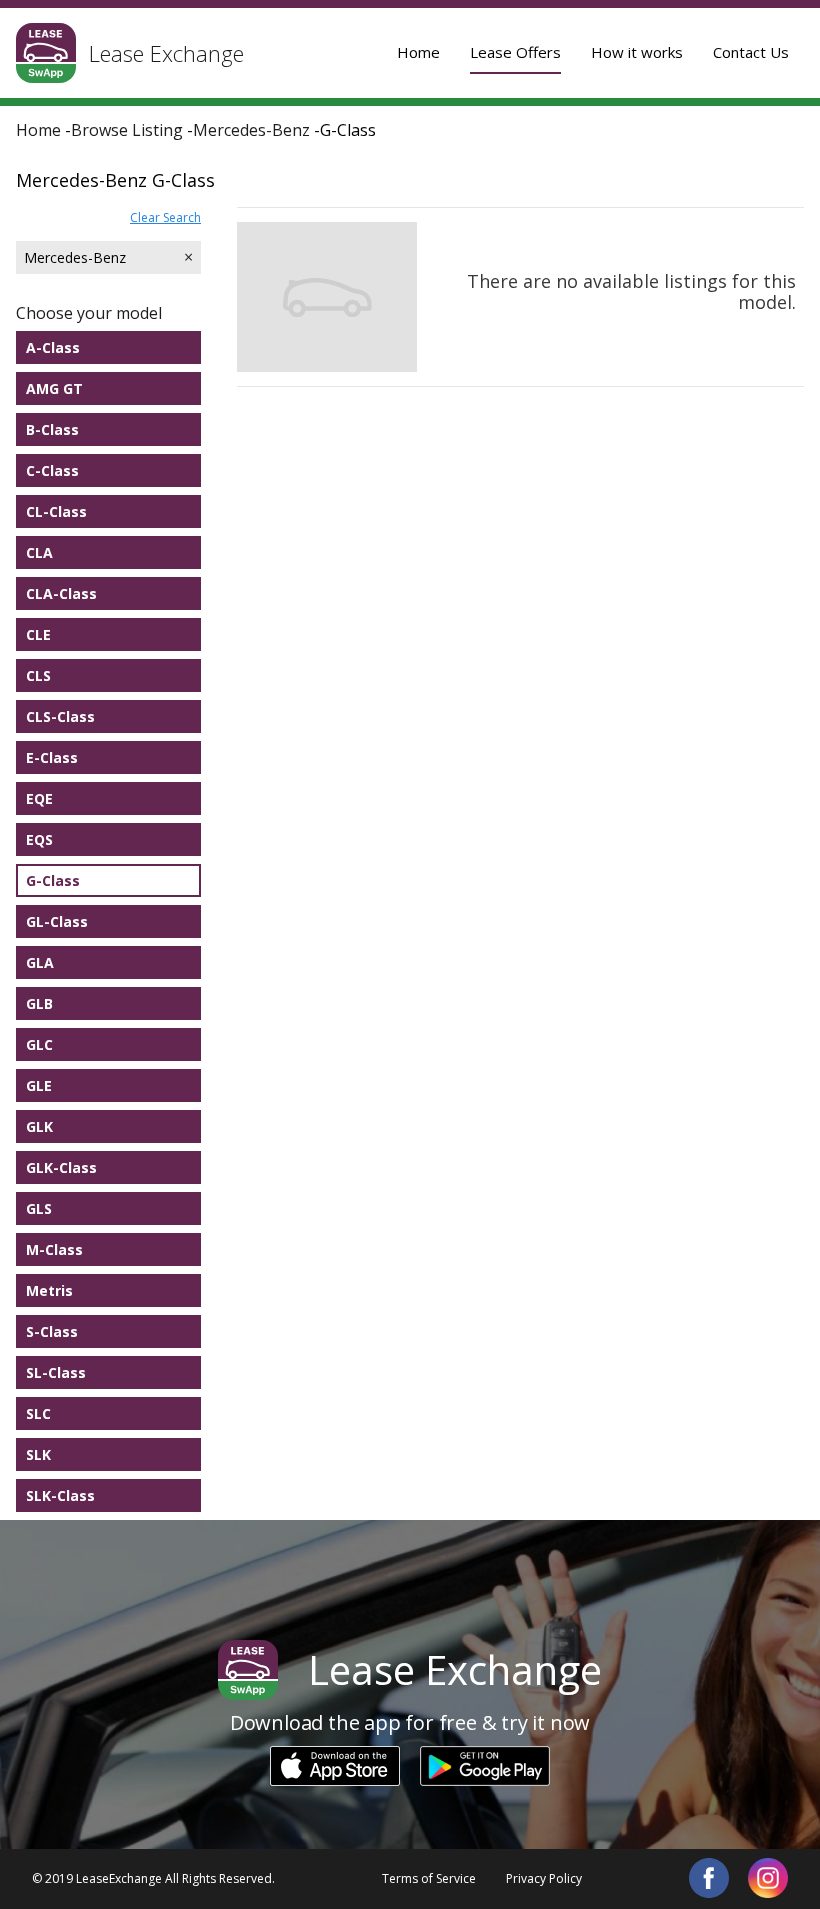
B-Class (52, 429)
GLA (40, 962)
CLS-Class (60, 716)
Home (418, 52)
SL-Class (56, 1372)
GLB (39, 1003)
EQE (39, 798)
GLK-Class (61, 1167)
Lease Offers (515, 52)
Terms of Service (429, 1878)
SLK (38, 1454)
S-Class (52, 1331)
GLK (39, 1126)
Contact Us (751, 52)
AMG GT (54, 388)
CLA (39, 552)
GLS (39, 1208)
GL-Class (57, 921)
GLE (39, 1085)
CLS (38, 675)
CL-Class (56, 511)
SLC (38, 1413)
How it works (637, 52)
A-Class (53, 347)
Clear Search (165, 217)
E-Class (52, 757)
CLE (38, 634)
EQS (39, 839)
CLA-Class (61, 593)
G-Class (53, 880)
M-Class (54, 1249)
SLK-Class (60, 1495)
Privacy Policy (544, 1878)
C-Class (52, 470)
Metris (49, 1290)
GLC (39, 1044)
